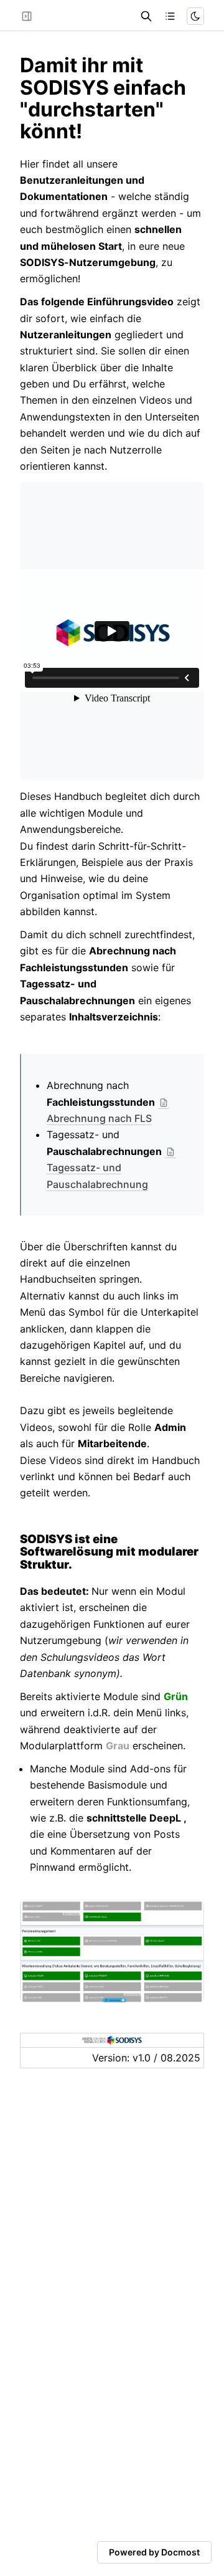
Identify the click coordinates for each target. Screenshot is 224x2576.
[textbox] (112, 98)
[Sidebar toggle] (27, 16)
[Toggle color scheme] (195, 16)
